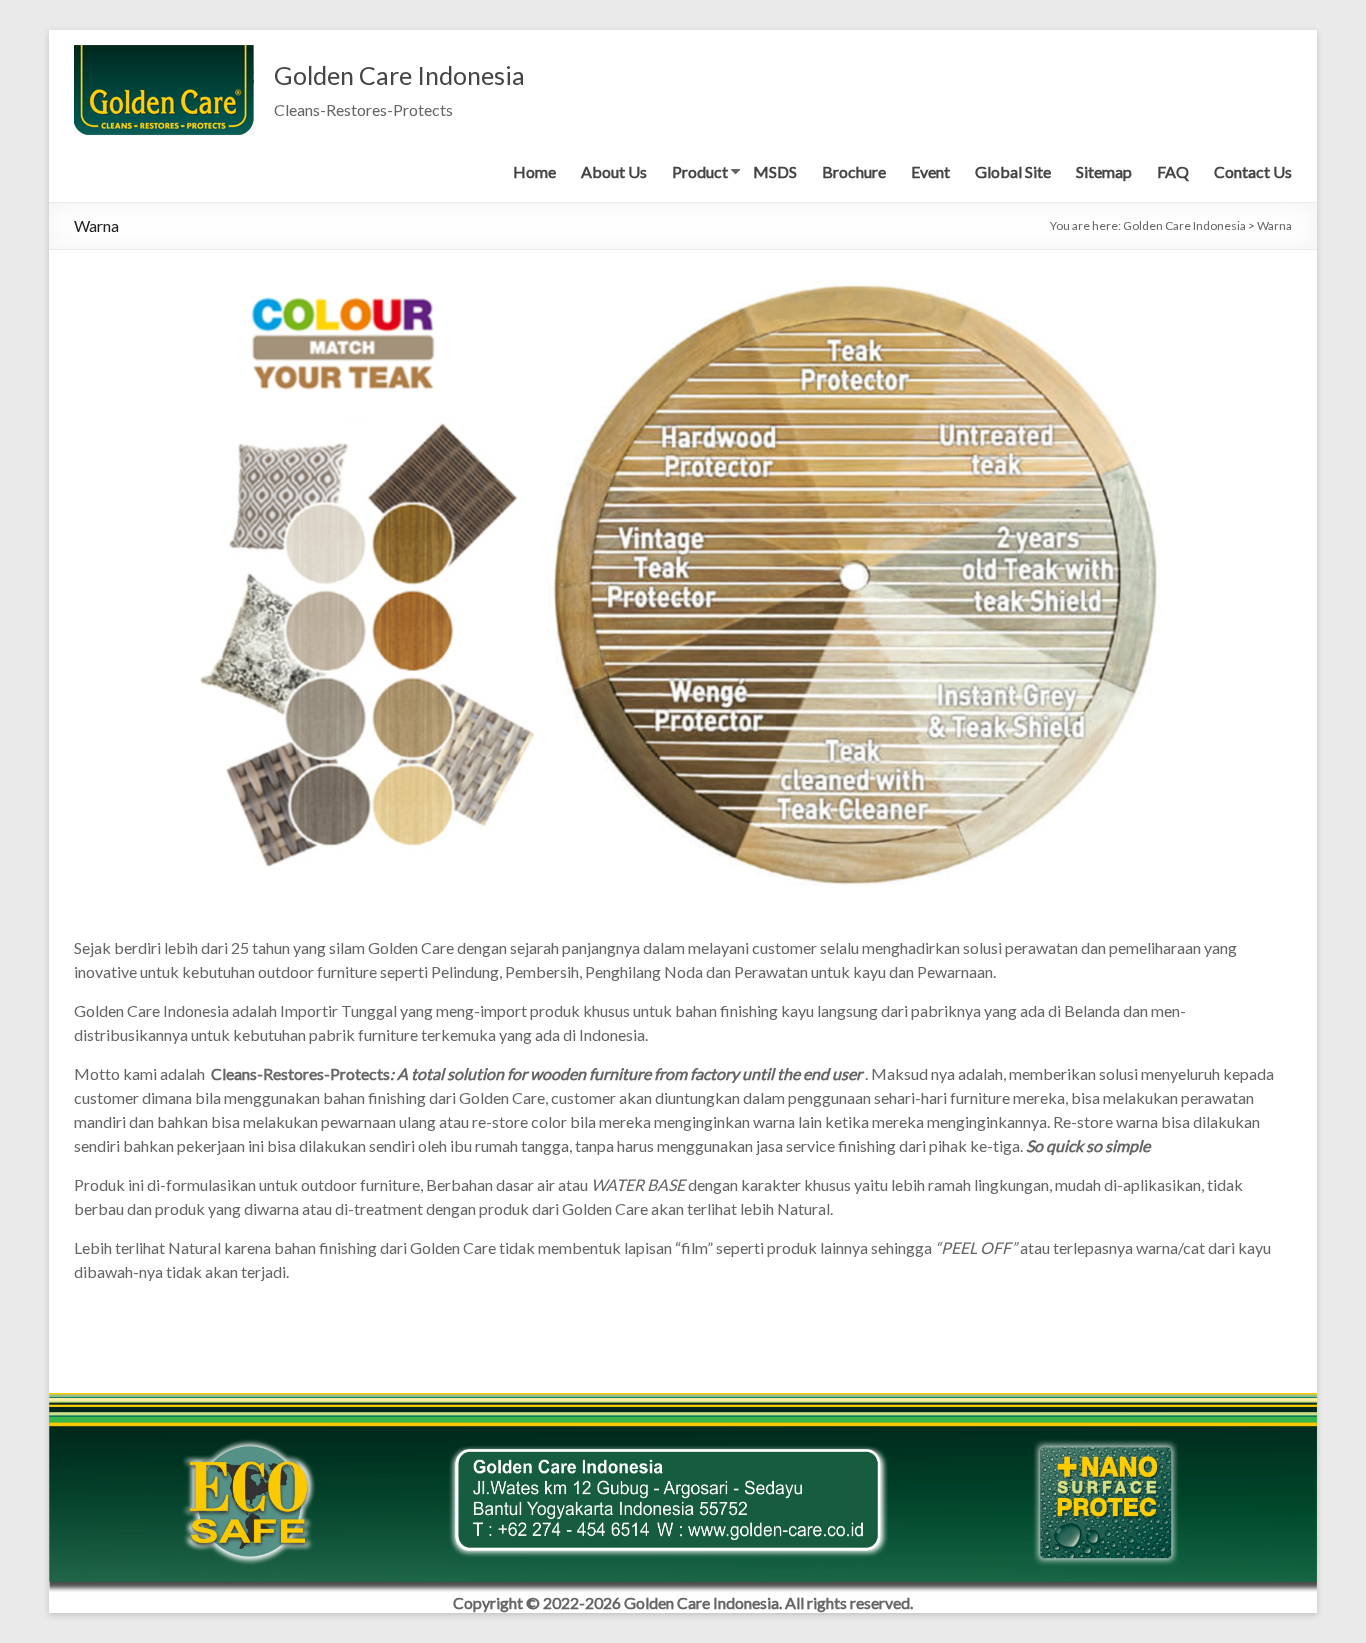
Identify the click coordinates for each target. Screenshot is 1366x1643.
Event (930, 171)
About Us (614, 171)
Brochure (854, 171)
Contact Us (1253, 171)
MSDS (775, 171)
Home (534, 171)
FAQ (1173, 171)
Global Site (1013, 171)
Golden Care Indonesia (399, 75)
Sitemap (1104, 171)
